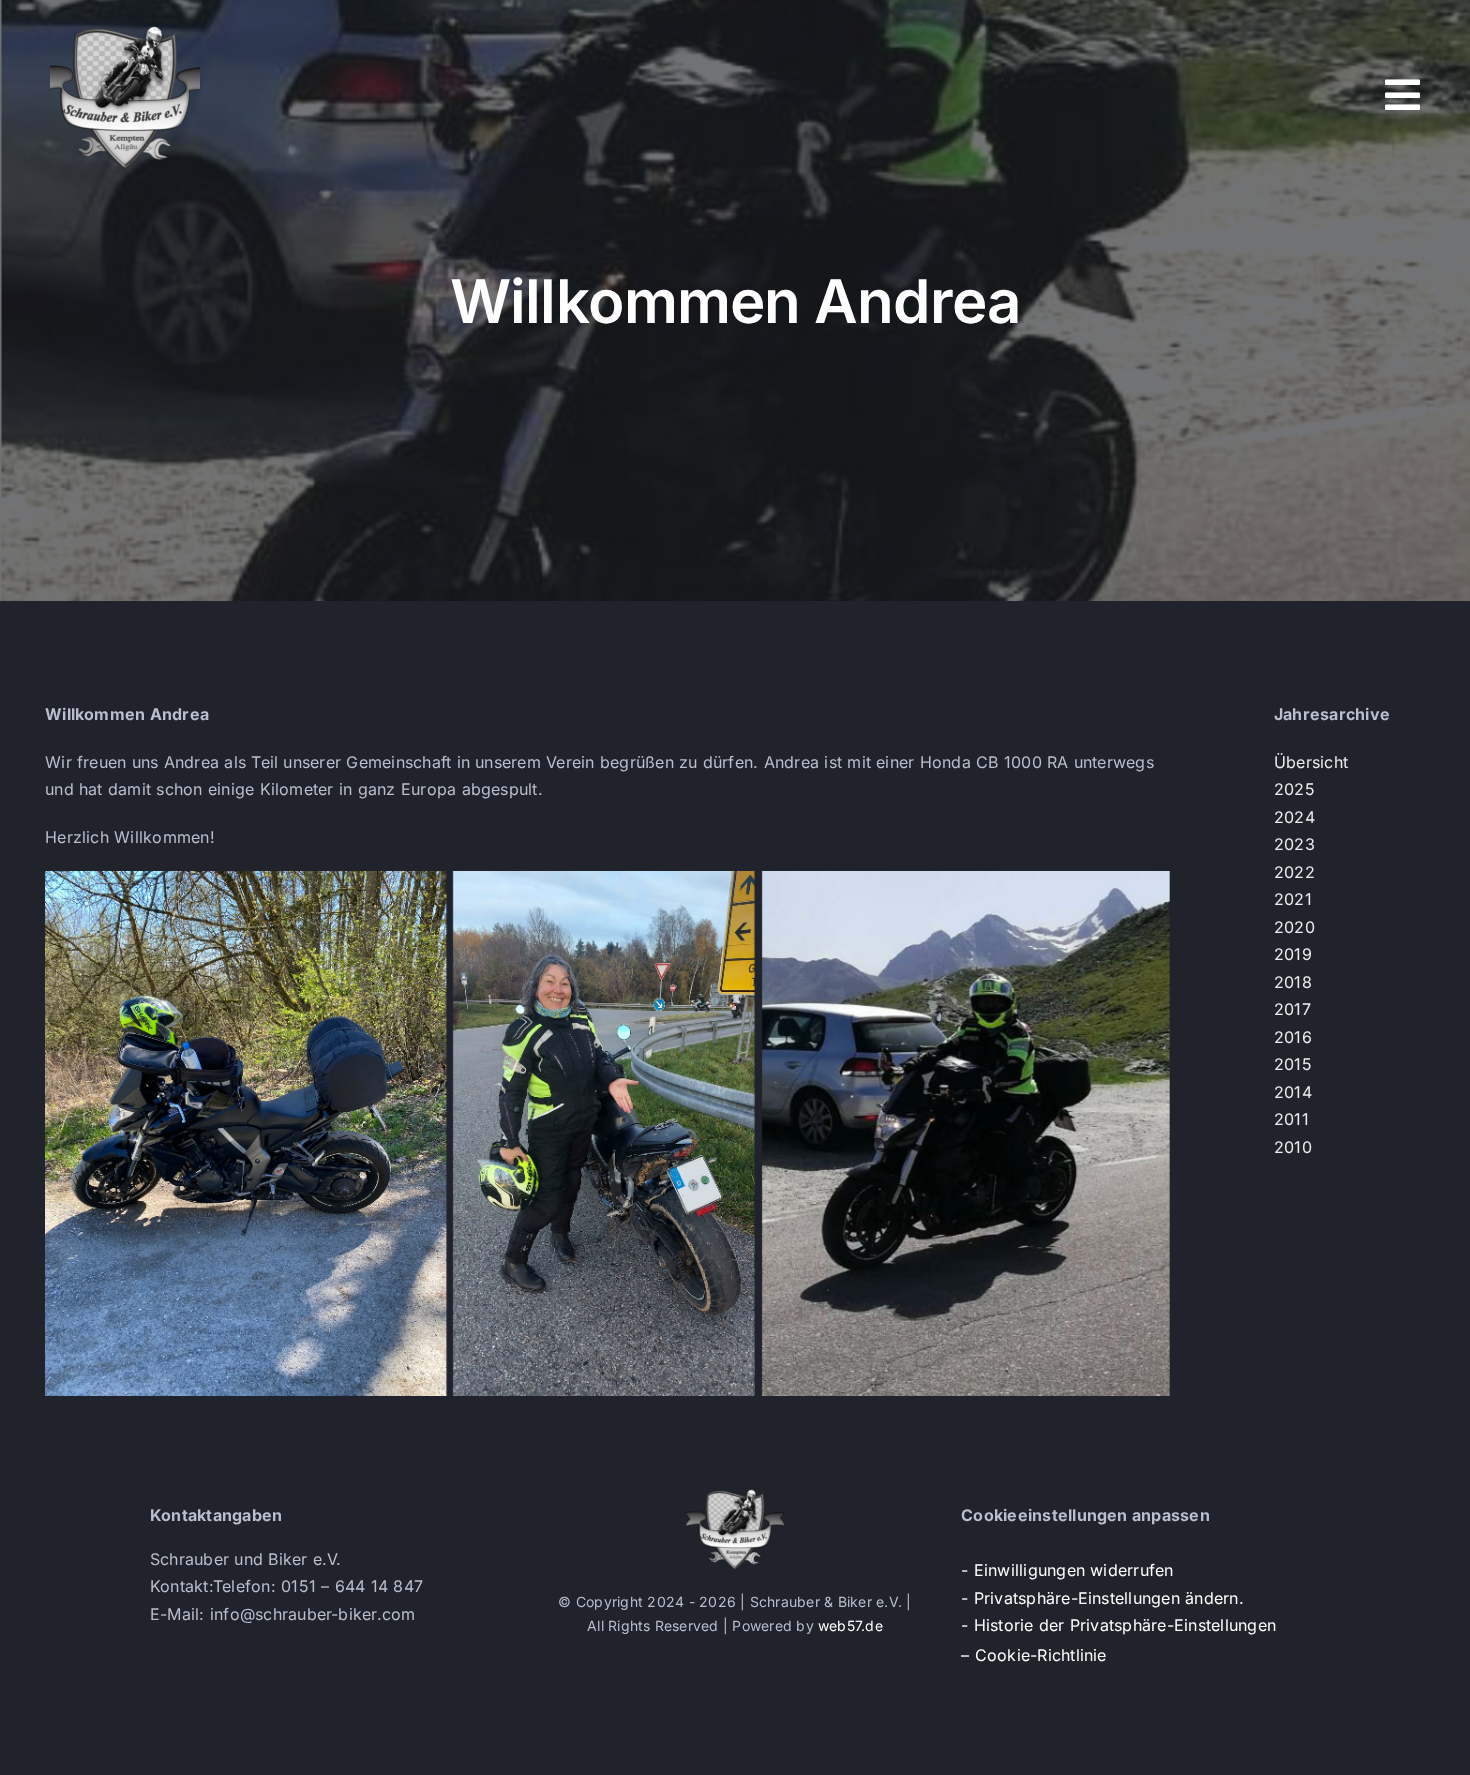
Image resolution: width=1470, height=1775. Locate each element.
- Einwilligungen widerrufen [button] (1067, 1570)
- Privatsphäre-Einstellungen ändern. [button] (1102, 1598)
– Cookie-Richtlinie (1034, 1655)
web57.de (850, 1625)
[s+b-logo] (125, 28)
